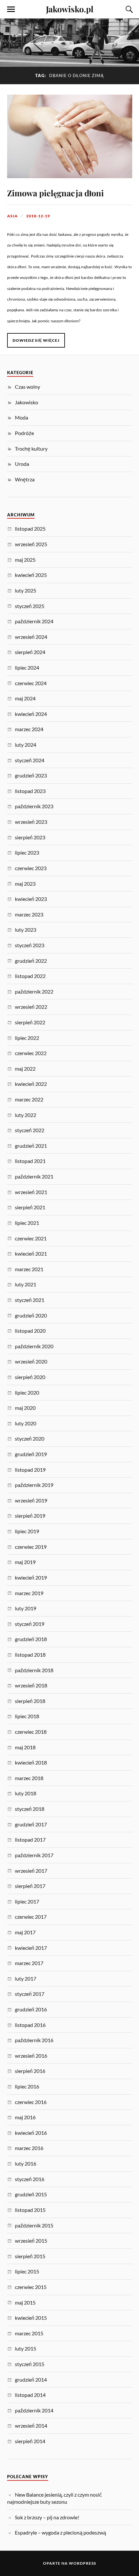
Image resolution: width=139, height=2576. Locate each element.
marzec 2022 (29, 1099)
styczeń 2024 (30, 760)
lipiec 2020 (27, 1392)
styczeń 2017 (30, 1994)
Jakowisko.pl (70, 9)
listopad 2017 (30, 1840)
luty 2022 (26, 1115)
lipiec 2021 (27, 1223)
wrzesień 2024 (31, 637)
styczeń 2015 (30, 2364)
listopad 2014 (30, 2395)
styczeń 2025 (30, 606)
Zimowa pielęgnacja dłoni (55, 193)
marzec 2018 (29, 1778)
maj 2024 (25, 698)
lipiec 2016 (27, 2086)
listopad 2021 (30, 1161)
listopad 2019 (30, 1470)
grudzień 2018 (31, 1639)
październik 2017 (34, 1855)
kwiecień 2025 (31, 575)
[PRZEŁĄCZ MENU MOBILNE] (11, 9)
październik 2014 (34, 2410)
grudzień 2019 (31, 1454)
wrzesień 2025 (31, 544)
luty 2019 (26, 1608)
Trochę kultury (31, 448)
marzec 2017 (29, 1963)
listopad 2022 (30, 976)
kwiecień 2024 (31, 714)
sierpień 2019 (30, 1516)
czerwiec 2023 (31, 868)
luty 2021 (26, 1284)
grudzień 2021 (31, 1146)
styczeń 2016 (30, 2179)
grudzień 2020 (31, 1315)
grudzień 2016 (31, 2009)
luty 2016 (26, 2163)
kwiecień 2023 (31, 899)
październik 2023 (34, 806)
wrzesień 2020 (31, 1361)
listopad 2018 (30, 1655)
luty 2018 (26, 1793)
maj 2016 (25, 2117)
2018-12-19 (38, 216)
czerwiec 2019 (31, 1547)
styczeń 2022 (30, 1130)
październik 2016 (34, 2040)
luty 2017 (26, 1978)
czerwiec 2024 (31, 683)
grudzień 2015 (31, 2194)
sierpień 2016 (30, 2071)
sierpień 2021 (30, 1207)
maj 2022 (25, 1069)
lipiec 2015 (27, 2271)
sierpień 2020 (30, 1377)
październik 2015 (34, 2225)
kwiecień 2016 (31, 2133)
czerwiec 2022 (31, 1053)
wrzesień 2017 (31, 1871)
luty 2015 (26, 2348)
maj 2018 (25, 1747)
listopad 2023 (30, 791)
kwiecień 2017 (31, 1948)
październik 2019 (34, 1485)
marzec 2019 (29, 1593)
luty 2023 (26, 930)
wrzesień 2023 (31, 822)
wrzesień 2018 (31, 1685)
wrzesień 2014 (31, 2426)
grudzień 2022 (31, 961)
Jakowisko (27, 402)
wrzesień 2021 (31, 1192)
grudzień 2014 (31, 2380)
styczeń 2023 (30, 945)
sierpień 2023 (30, 837)
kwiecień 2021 (31, 1253)
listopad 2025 (30, 529)
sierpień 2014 (30, 2441)
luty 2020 (26, 1423)
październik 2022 (34, 991)
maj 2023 (25, 884)
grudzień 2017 (31, 1824)
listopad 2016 (30, 2025)
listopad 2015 (30, 2210)
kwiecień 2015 (31, 2318)
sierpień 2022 (30, 1022)
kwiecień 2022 (31, 1084)
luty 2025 (26, 590)
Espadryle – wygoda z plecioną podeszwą (60, 2532)
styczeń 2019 (30, 1624)
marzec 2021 (29, 1269)
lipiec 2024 (27, 667)
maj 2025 (25, 560)
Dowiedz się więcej (36, 340)
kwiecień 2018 (31, 1762)
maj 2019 (25, 1562)
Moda (21, 417)
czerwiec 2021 (31, 1238)
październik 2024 (34, 621)
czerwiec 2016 (31, 2102)
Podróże (24, 433)
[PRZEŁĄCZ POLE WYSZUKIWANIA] (128, 9)
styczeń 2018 (30, 1809)
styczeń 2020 (30, 1438)
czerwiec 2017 (31, 1917)
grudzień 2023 (31, 775)
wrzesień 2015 (31, 2241)
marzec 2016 (29, 2148)
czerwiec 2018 (31, 1732)
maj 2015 (25, 2302)
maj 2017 (25, 1932)
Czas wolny (27, 387)
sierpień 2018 (30, 1701)
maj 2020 (25, 1408)
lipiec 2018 (27, 1716)
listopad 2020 (30, 1331)
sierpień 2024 (30, 652)
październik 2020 (34, 1346)
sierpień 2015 (30, 2256)
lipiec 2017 (27, 1901)
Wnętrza (25, 479)
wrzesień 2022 (31, 1007)
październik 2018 (34, 1670)
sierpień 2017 (30, 1886)
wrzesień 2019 (31, 1500)
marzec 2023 (29, 914)
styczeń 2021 (30, 1300)
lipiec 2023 (27, 852)
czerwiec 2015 (31, 2287)
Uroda (22, 464)
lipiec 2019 (27, 1531)
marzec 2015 (29, 2333)
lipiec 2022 (27, 1038)
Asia (12, 216)
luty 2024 (26, 745)
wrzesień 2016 (31, 2056)
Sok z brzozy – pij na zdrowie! (47, 2517)
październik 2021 (34, 1176)
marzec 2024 (29, 729)
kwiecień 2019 (31, 1577)
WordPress (82, 2563)
